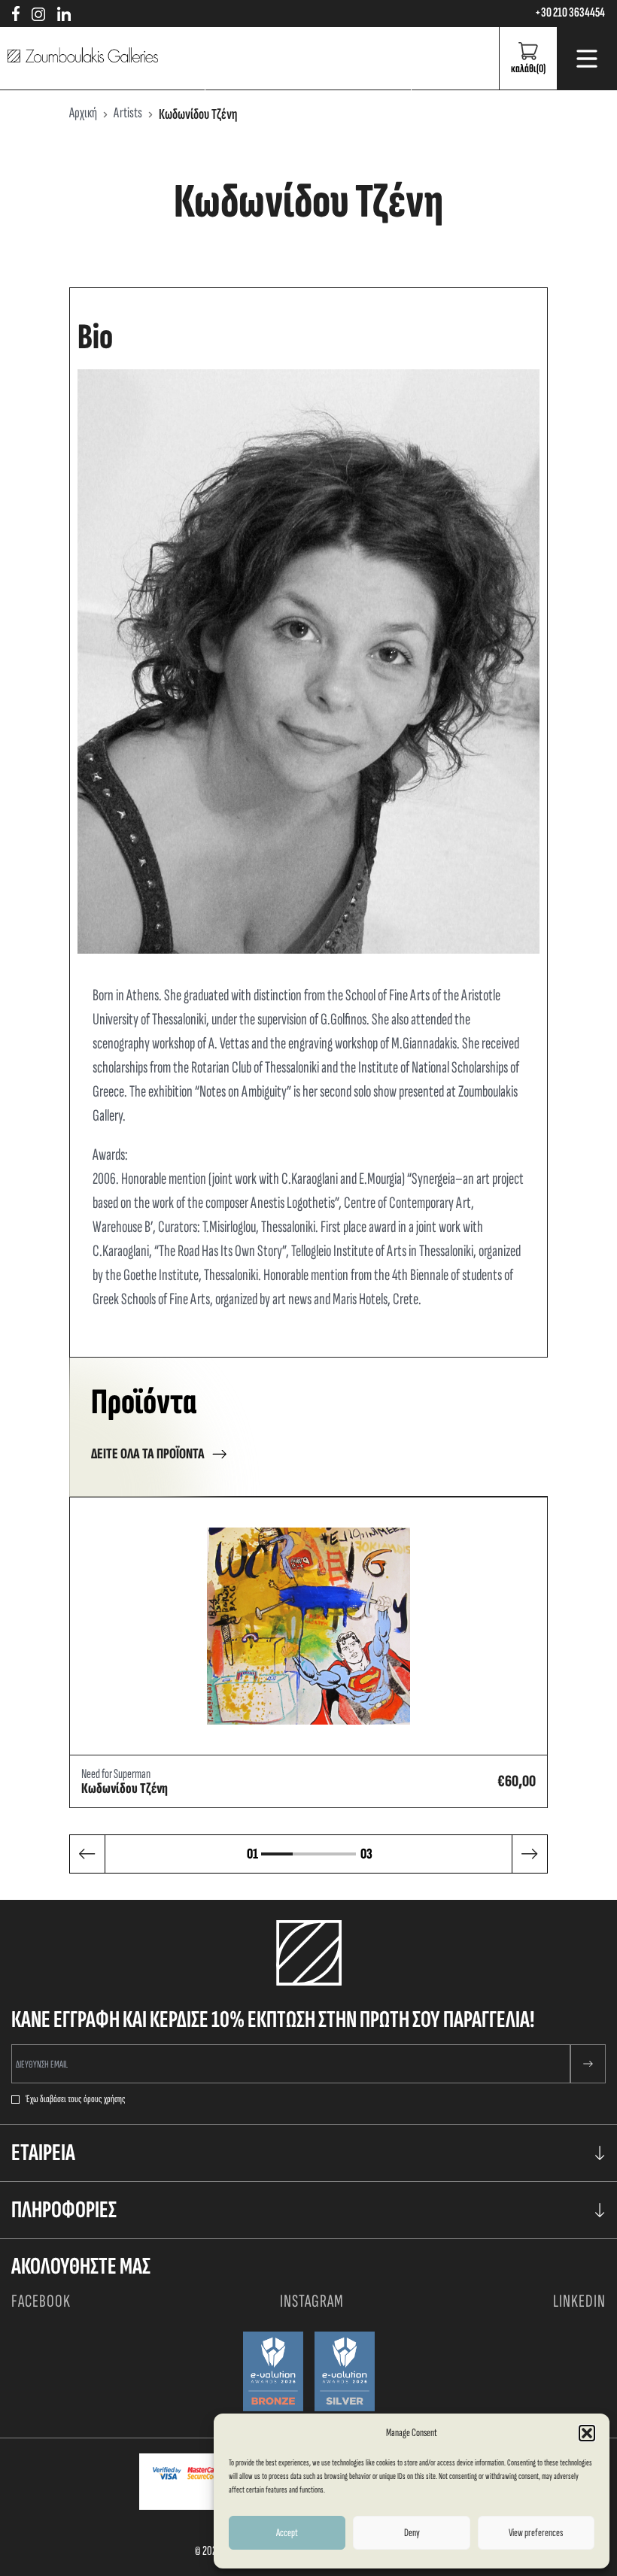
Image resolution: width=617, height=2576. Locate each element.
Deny (412, 2533)
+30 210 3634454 (570, 13)
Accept (287, 2533)
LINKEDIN (579, 2301)
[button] (587, 2433)
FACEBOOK (41, 2301)
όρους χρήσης (105, 2099)
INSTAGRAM (312, 2301)
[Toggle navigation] (587, 59)
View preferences (536, 2533)
